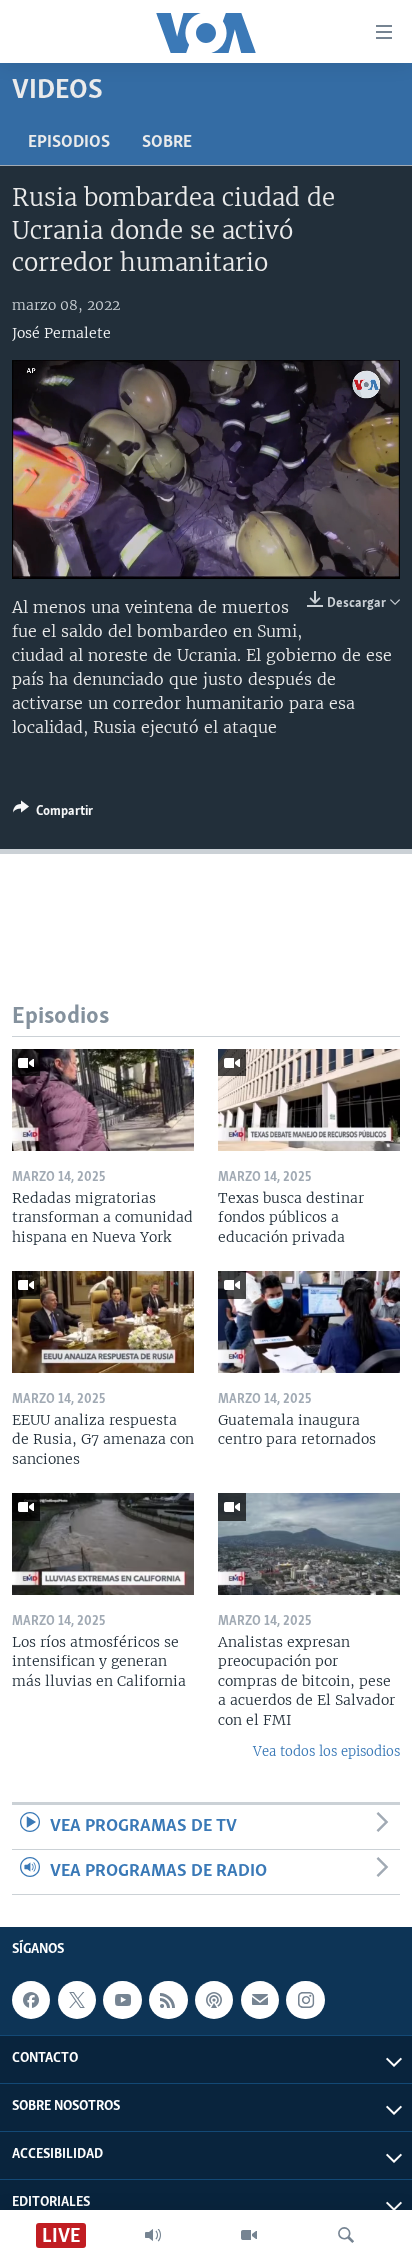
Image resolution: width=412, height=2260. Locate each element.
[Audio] (153, 2235)
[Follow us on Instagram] (305, 2000)
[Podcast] (214, 2000)
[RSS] (168, 2000)
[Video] (249, 2235)
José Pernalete (61, 333)
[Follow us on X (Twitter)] (77, 2000)
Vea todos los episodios (326, 1751)
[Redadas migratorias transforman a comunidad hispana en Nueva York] (103, 1100)
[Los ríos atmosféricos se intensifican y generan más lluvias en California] (103, 1544)
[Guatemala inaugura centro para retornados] (309, 1322)
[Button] (53, 814)
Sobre (167, 143)
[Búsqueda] (346, 2235)
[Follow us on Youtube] (122, 2000)
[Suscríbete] (260, 2000)
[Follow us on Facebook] (31, 2000)
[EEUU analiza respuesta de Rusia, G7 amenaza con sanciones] (103, 1322)
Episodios (69, 143)
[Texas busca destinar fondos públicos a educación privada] (309, 1100)
